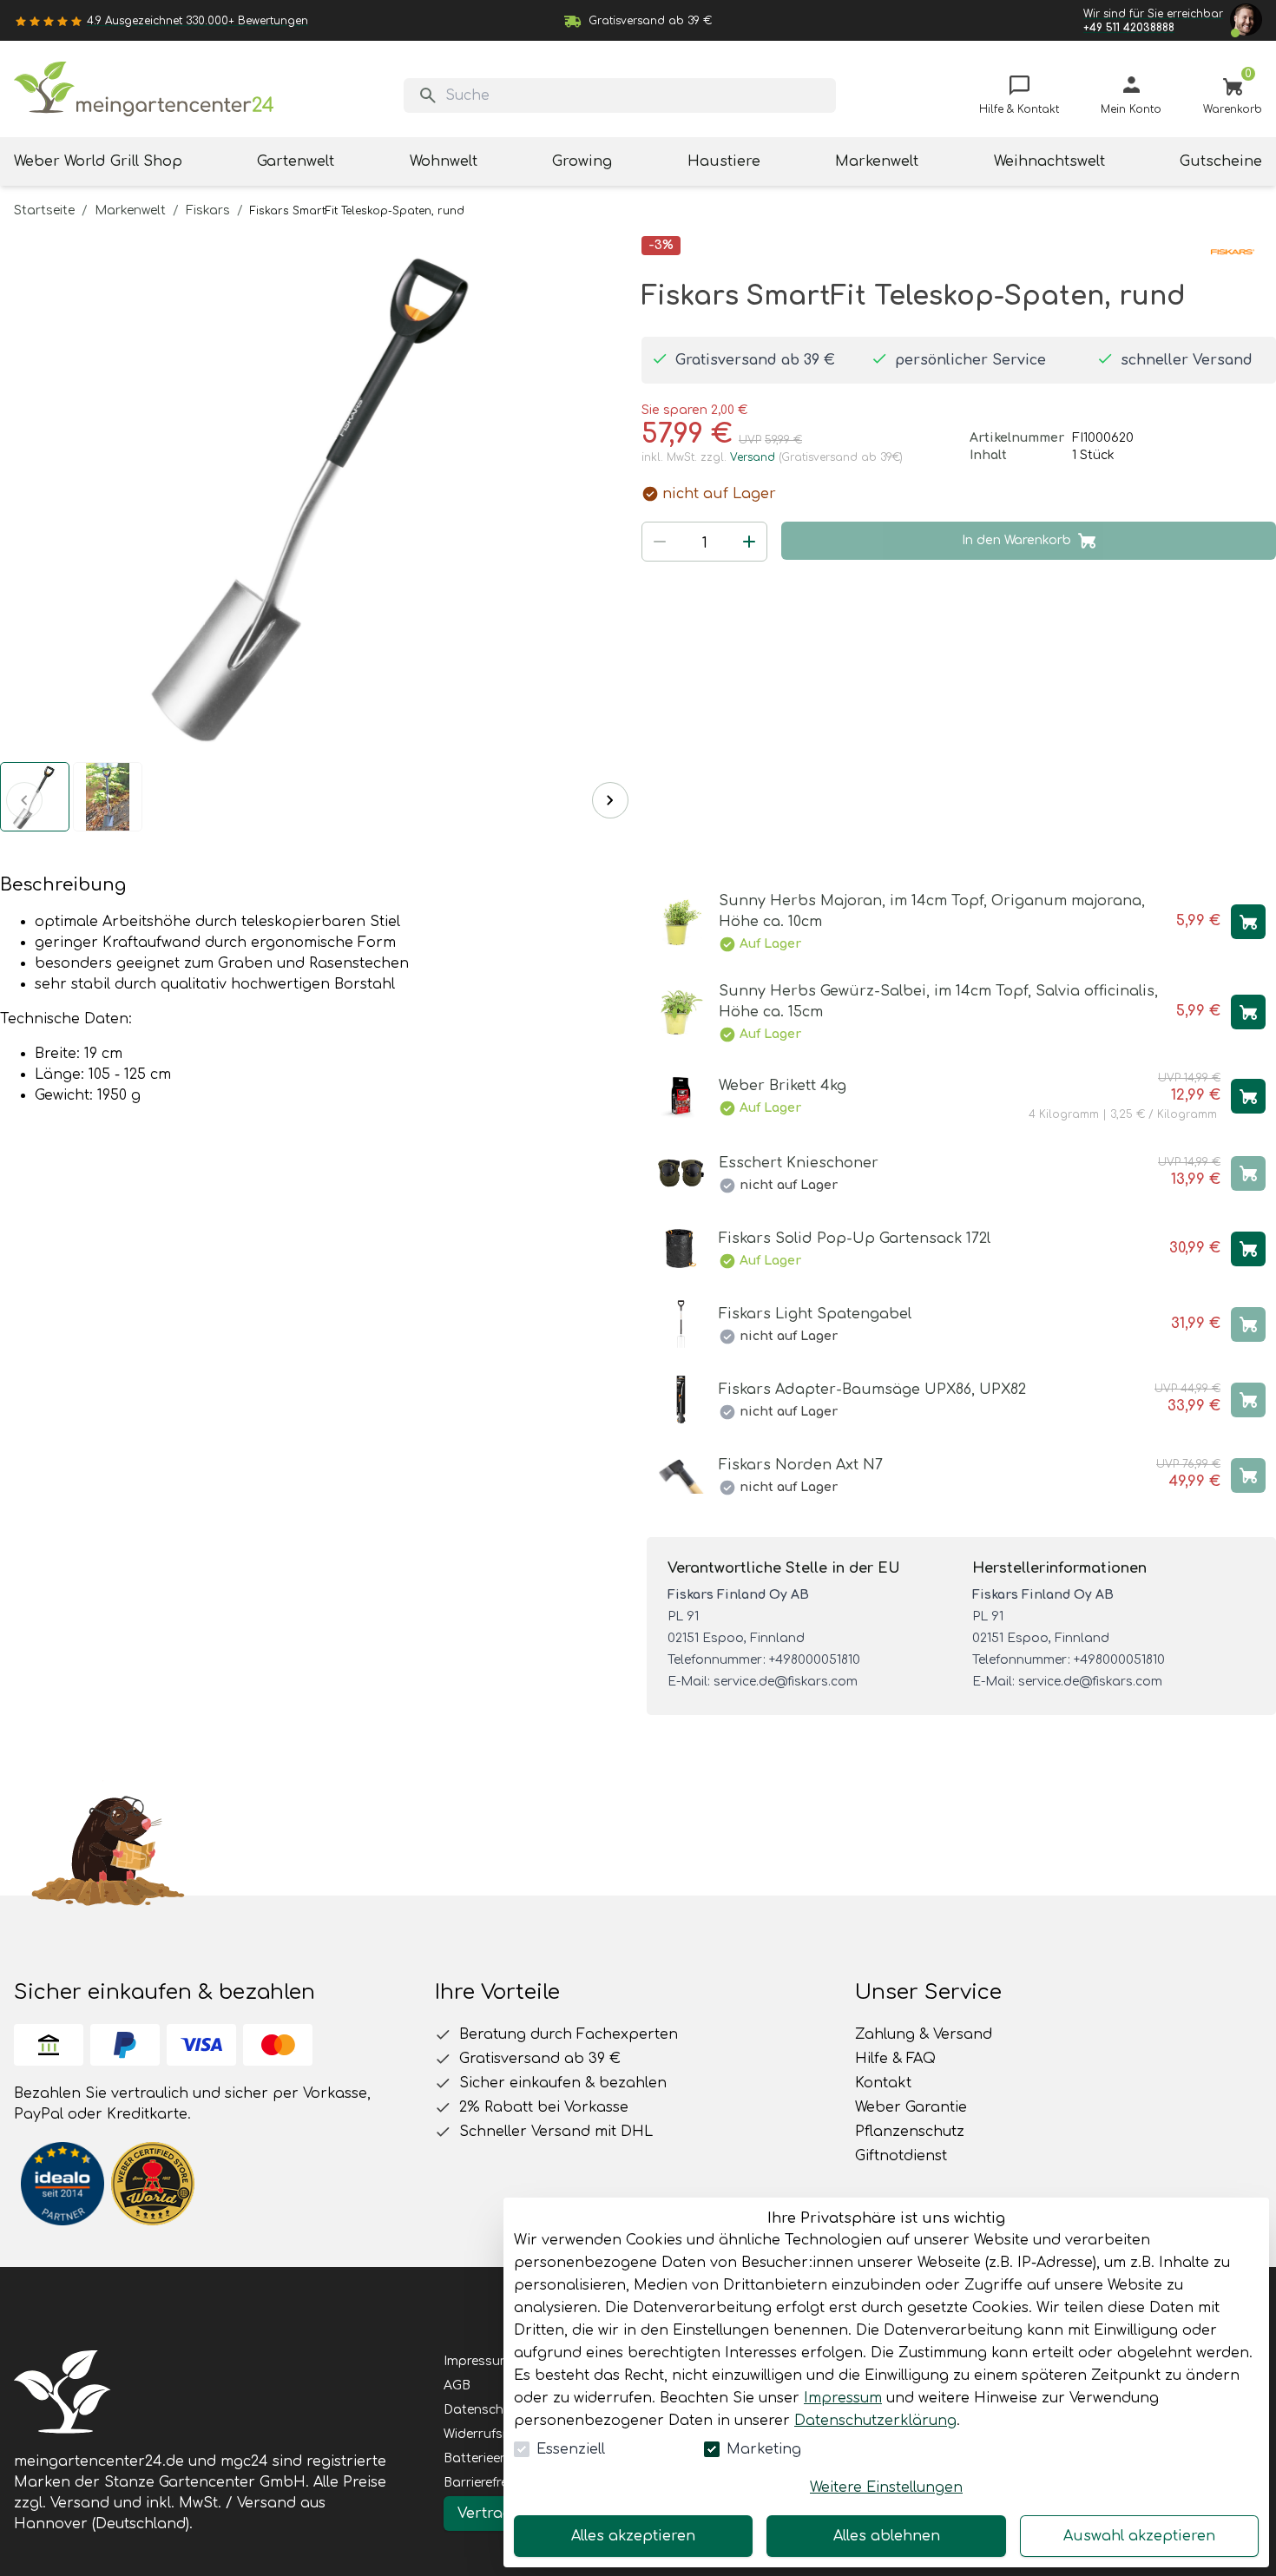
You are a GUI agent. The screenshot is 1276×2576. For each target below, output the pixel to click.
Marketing (764, 2449)
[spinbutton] (704, 543)
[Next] (610, 800)
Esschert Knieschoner (799, 1163)
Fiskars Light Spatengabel (815, 1314)
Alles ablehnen (887, 2536)
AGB (457, 2385)
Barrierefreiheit (488, 2483)
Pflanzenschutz (910, 2132)
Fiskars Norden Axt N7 (801, 1465)
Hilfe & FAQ (895, 2059)
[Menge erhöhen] (749, 542)
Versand (753, 457)
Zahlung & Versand (924, 2034)
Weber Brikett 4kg (783, 1086)
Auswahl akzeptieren (1139, 2536)
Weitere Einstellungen (886, 2487)
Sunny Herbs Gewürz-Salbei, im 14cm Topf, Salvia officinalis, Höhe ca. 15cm (938, 1002)
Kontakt (883, 2083)
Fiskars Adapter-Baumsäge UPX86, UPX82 (872, 1390)
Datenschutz (483, 2410)
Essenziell (571, 2449)
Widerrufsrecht (489, 2434)
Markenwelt (130, 210)
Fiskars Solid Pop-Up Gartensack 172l (855, 1239)
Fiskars (208, 210)
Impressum (843, 2398)
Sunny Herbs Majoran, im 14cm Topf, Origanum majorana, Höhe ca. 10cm (932, 911)
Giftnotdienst (901, 2156)
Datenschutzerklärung (875, 2421)
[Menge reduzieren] (660, 542)
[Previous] (24, 800)
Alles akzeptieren (633, 2536)
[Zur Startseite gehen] (144, 89)
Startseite (44, 210)
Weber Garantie (911, 2107)
